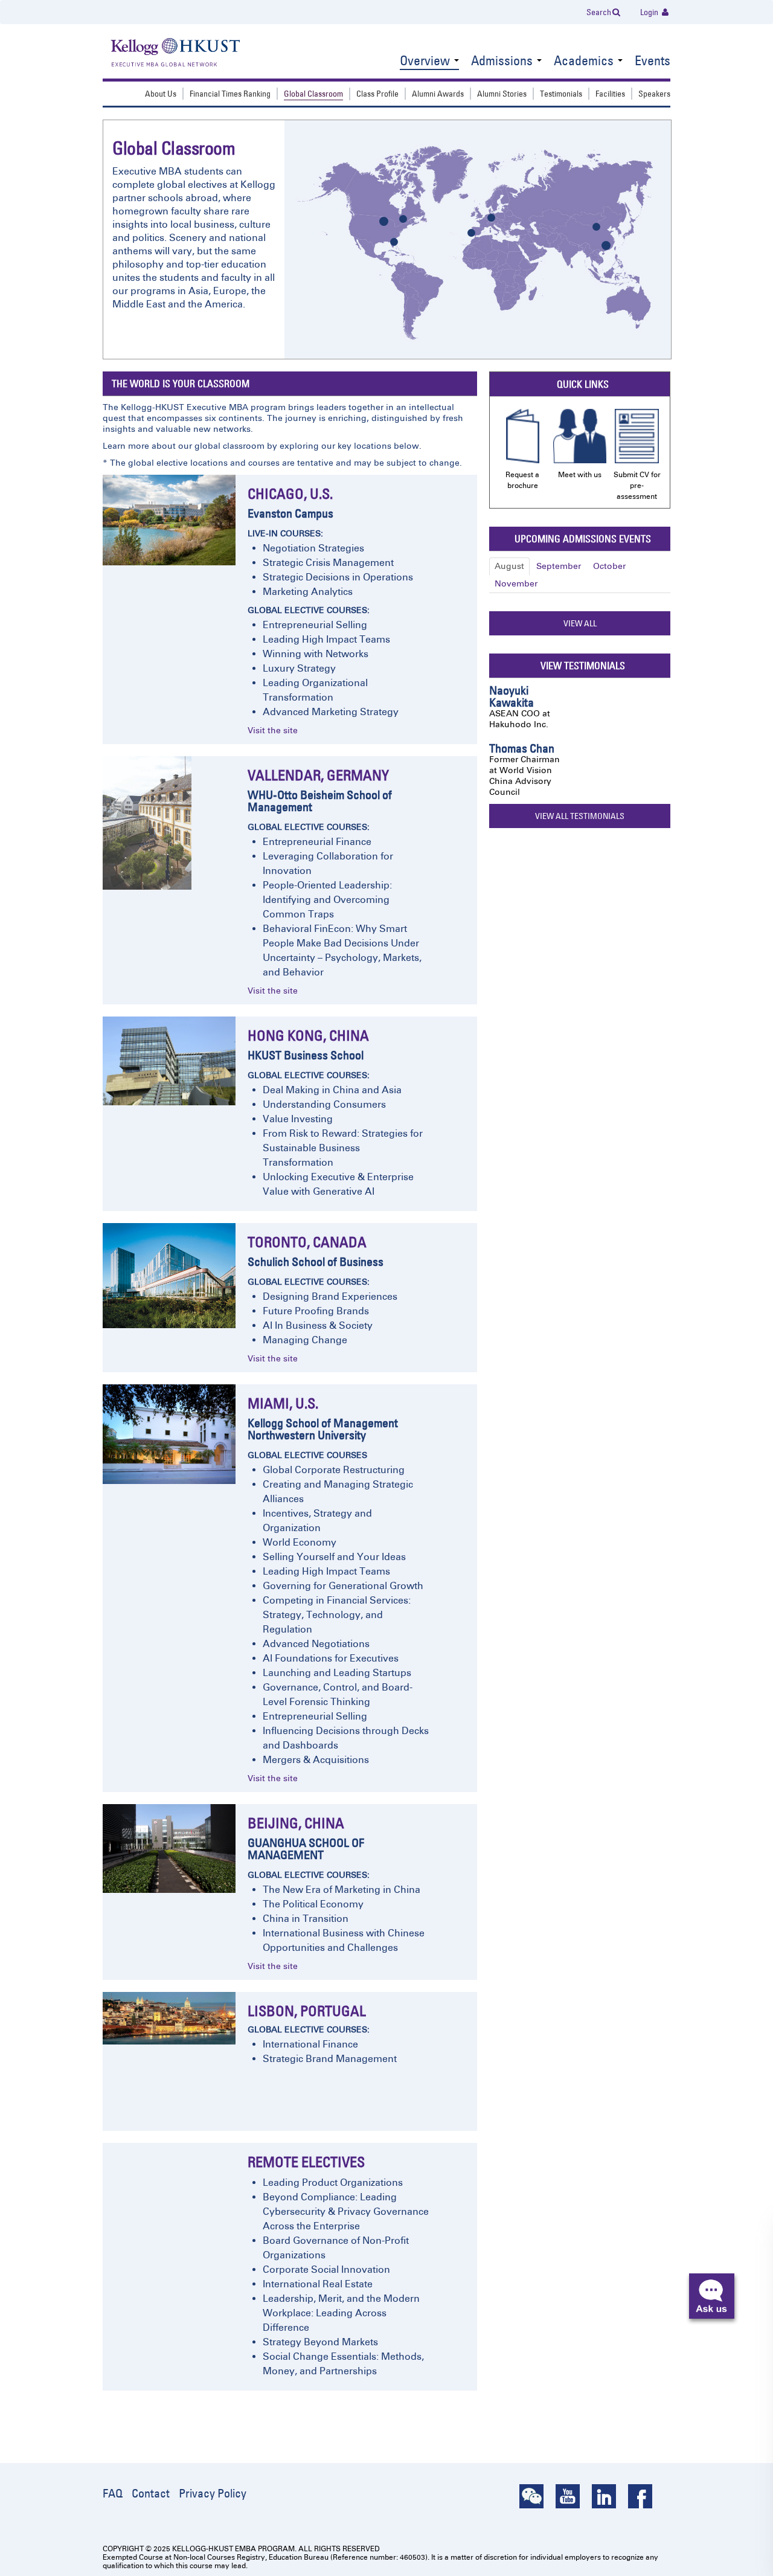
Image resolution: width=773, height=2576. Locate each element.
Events (653, 62)
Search (599, 12)
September (559, 566)
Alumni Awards (438, 94)
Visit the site (273, 731)
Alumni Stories (502, 94)
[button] (712, 2296)
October (609, 566)
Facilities (610, 94)
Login (650, 12)
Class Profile (377, 94)
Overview (426, 62)
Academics (585, 62)
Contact (151, 2493)
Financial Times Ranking (230, 94)
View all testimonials (580, 816)
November (516, 584)
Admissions (503, 62)
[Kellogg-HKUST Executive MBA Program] (163, 53)
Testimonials (561, 94)
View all (580, 623)
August (509, 566)
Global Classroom (313, 94)
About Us (161, 94)
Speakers (654, 94)
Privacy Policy (213, 2493)
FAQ (113, 2493)
